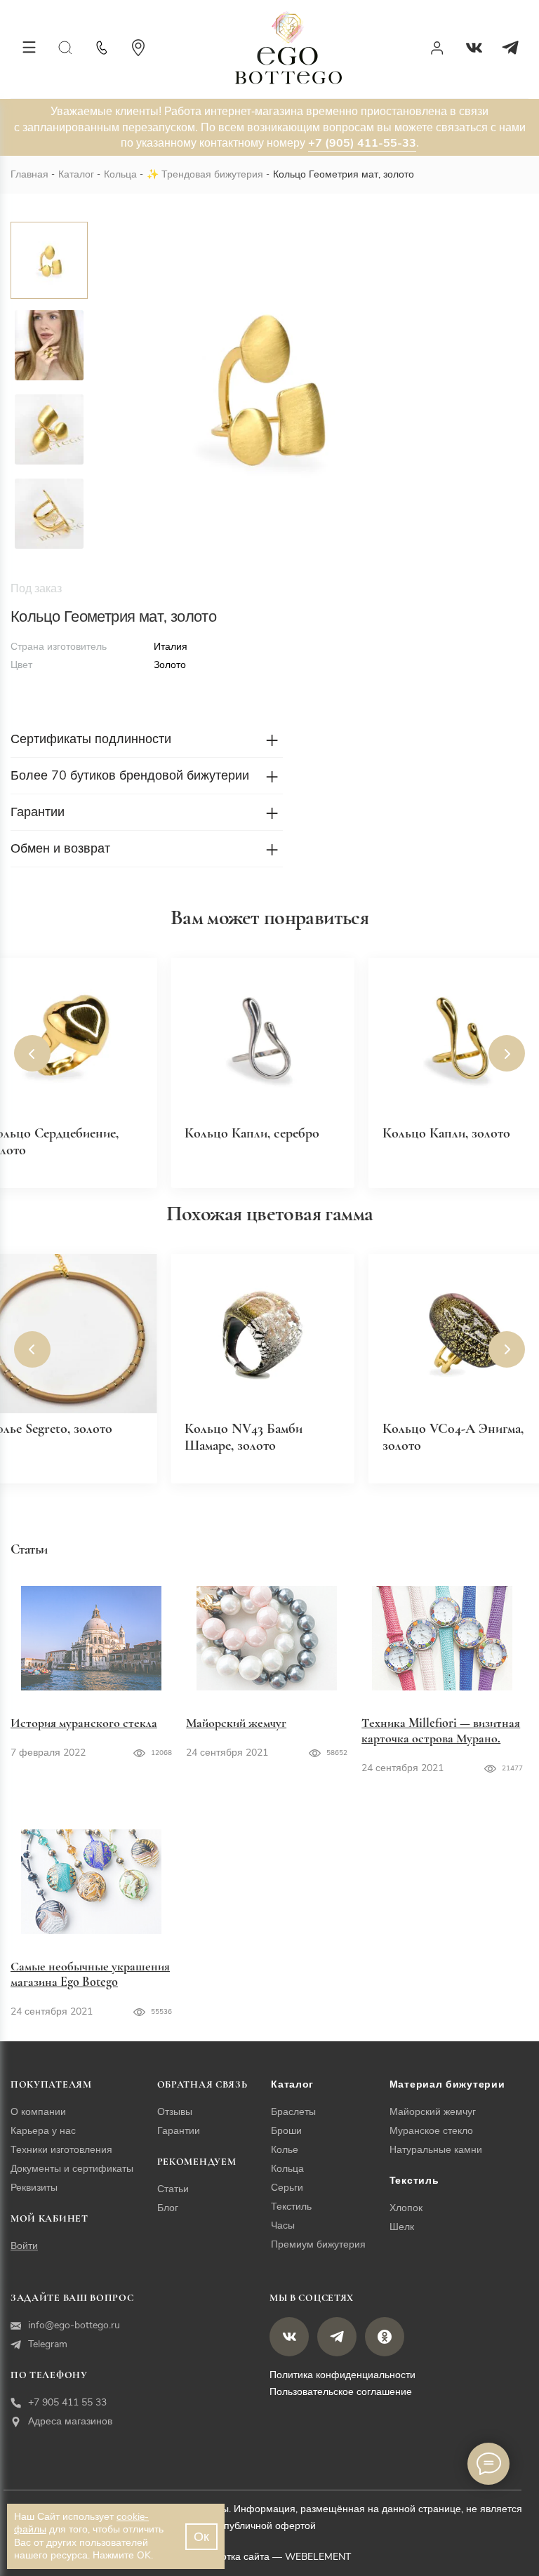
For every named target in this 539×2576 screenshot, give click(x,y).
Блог (168, 2208)
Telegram (48, 2344)
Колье (285, 2150)
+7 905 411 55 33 (67, 2402)
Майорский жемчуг (236, 1723)
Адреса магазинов (70, 2421)
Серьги (287, 2188)
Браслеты (293, 2112)
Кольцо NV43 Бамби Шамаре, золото (244, 1437)
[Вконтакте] (474, 48)
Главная (29, 174)
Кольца (120, 174)
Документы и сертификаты (72, 2169)
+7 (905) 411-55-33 (362, 143)
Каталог (76, 174)
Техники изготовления (61, 2150)
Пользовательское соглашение (341, 2392)
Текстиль (291, 2207)
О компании (38, 2112)
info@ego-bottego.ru (74, 2325)
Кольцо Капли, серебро (252, 1133)
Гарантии (179, 2131)
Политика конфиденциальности (342, 2375)
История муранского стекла (84, 1723)
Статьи (173, 2189)
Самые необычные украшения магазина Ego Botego (90, 1974)
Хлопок (406, 2208)
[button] (32, 1053)
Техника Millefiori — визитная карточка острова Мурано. (441, 1730)
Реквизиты (34, 2188)
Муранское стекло (431, 2131)
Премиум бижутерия (318, 2244)
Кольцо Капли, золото (446, 1133)
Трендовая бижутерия (212, 174)
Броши (286, 2131)
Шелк (402, 2227)
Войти (24, 2246)
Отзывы (175, 2112)
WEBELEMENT (318, 2557)
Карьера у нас (43, 2131)
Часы (283, 2225)
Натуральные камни (436, 2150)
